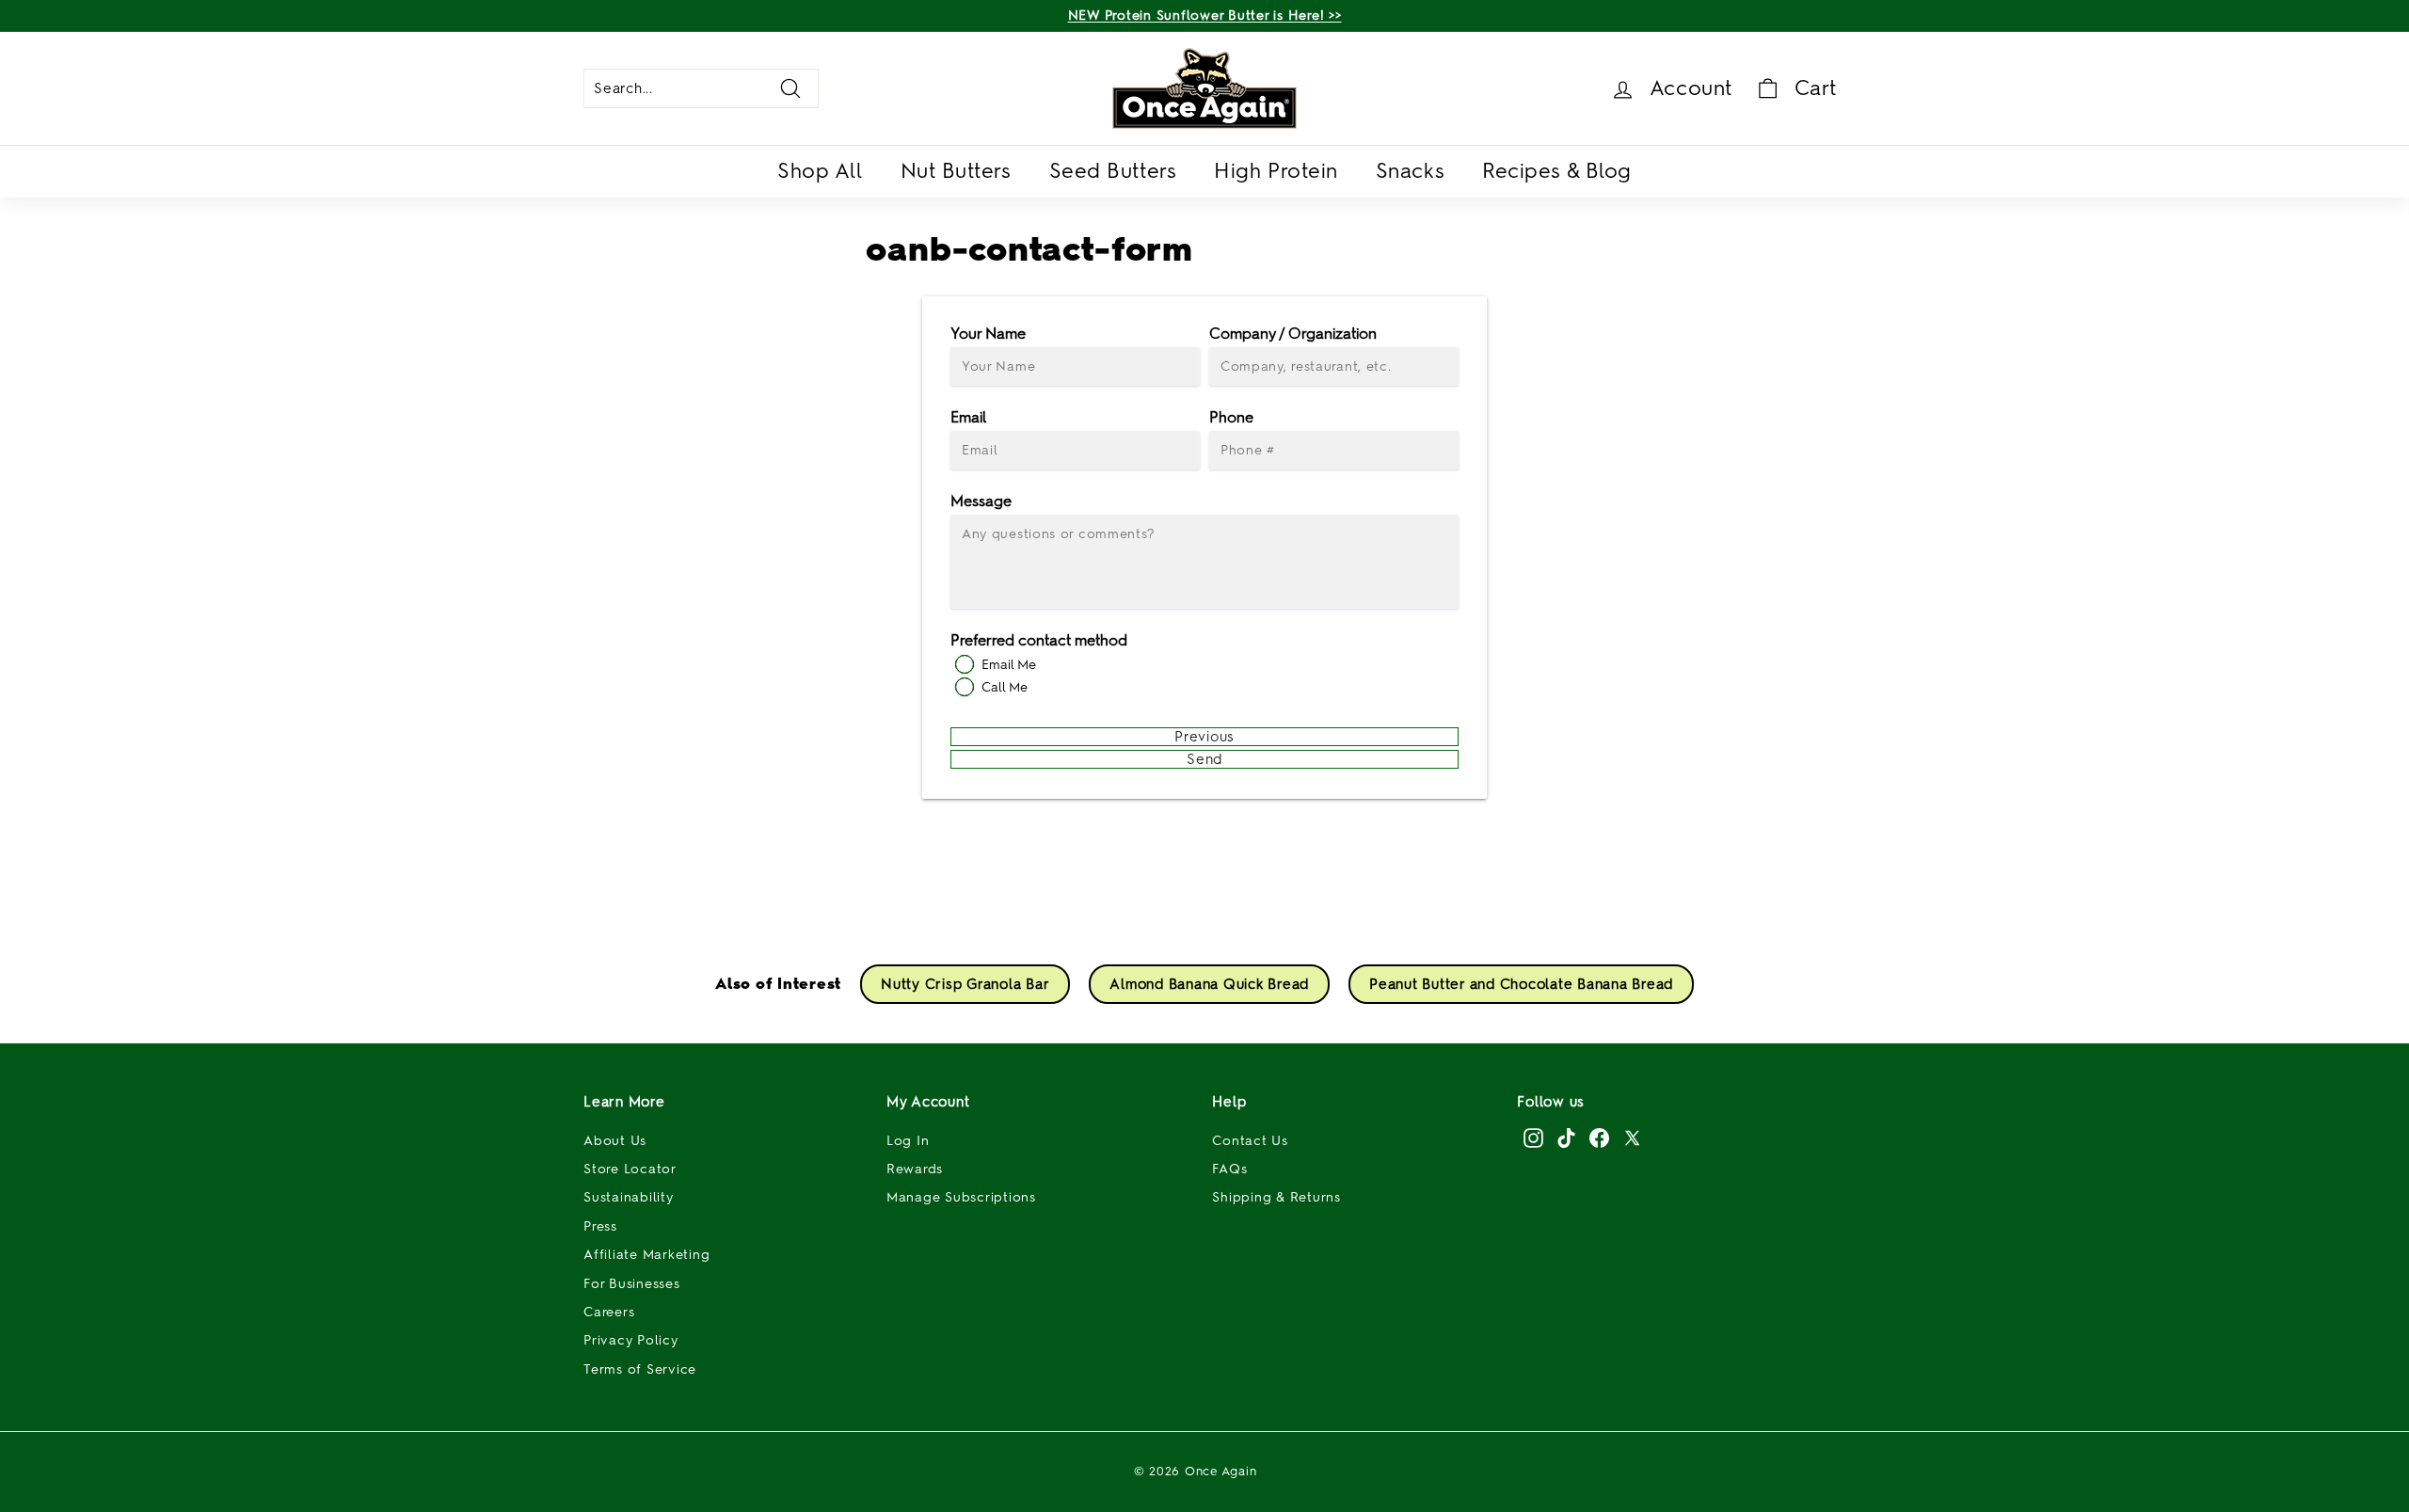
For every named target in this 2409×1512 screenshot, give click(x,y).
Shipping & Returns (1276, 1197)
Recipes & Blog (1557, 171)
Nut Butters (956, 171)
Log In (908, 1141)
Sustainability (629, 1197)
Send (1204, 759)
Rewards (915, 1169)
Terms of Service (640, 1369)
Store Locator (630, 1169)
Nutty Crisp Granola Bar (965, 984)
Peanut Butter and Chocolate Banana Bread (1521, 984)
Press (600, 1226)
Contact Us (1250, 1141)
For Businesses (632, 1284)
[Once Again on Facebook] (1599, 1138)
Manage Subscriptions (961, 1197)
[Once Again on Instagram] (1533, 1138)
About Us (615, 1141)
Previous (1204, 737)
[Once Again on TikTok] (1566, 1138)
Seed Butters (1113, 171)
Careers (609, 1312)
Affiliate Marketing (646, 1255)
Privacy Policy (631, 1340)
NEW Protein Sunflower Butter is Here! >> (1205, 16)
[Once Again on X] (1632, 1138)
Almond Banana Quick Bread (1209, 984)
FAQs (1229, 1169)
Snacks (1410, 171)
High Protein (1276, 171)
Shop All (820, 171)
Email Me (1009, 665)
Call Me (1005, 687)
